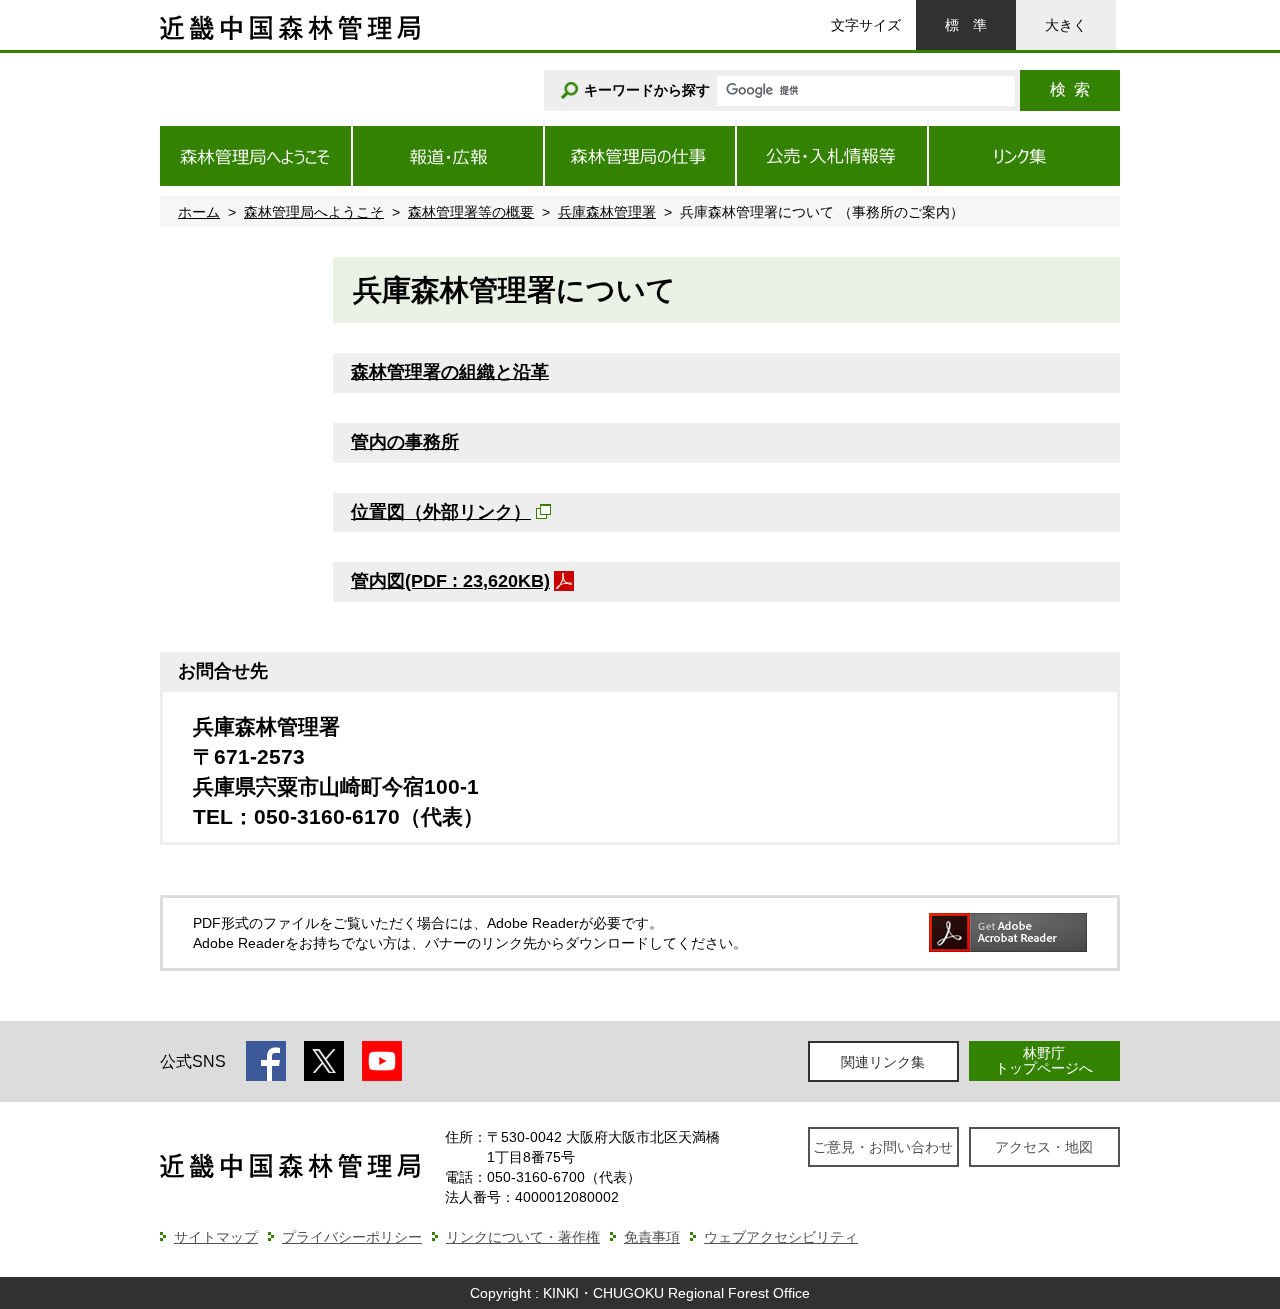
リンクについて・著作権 (523, 1237)
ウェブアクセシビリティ (781, 1237)
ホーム (199, 212)
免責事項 (652, 1237)
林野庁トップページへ (1044, 1060)
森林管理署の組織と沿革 (450, 372)
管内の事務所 (405, 442)
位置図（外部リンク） (441, 512)
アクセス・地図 (1044, 1147)
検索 (1070, 89)
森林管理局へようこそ (314, 212)
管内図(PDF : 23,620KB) (450, 581)
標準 (966, 25)
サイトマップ (216, 1237)
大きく (1066, 25)
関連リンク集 (883, 1062)
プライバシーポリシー (352, 1237)
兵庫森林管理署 (607, 212)
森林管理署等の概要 (471, 212)
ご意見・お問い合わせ (883, 1147)
